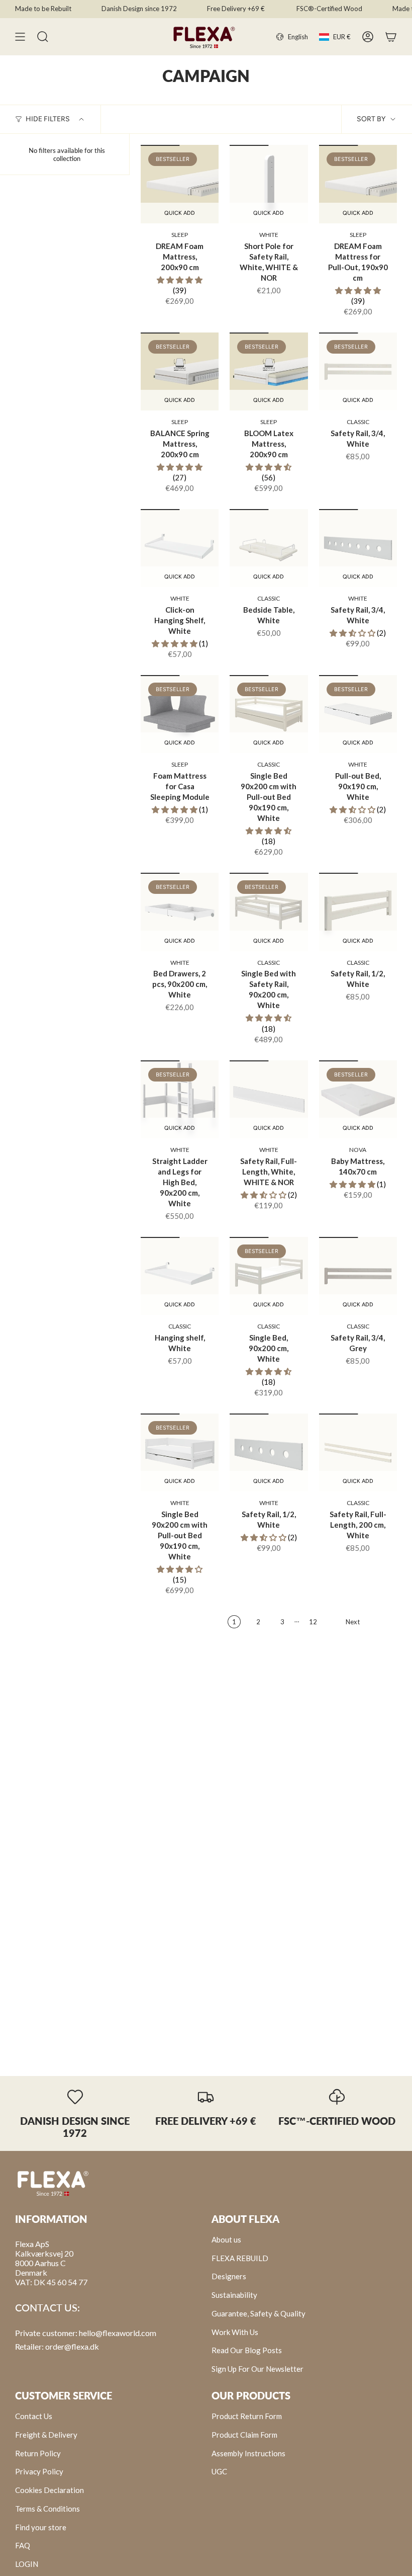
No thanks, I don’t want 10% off (262, 1322)
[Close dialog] (358, 1219)
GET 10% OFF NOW (262, 1296)
